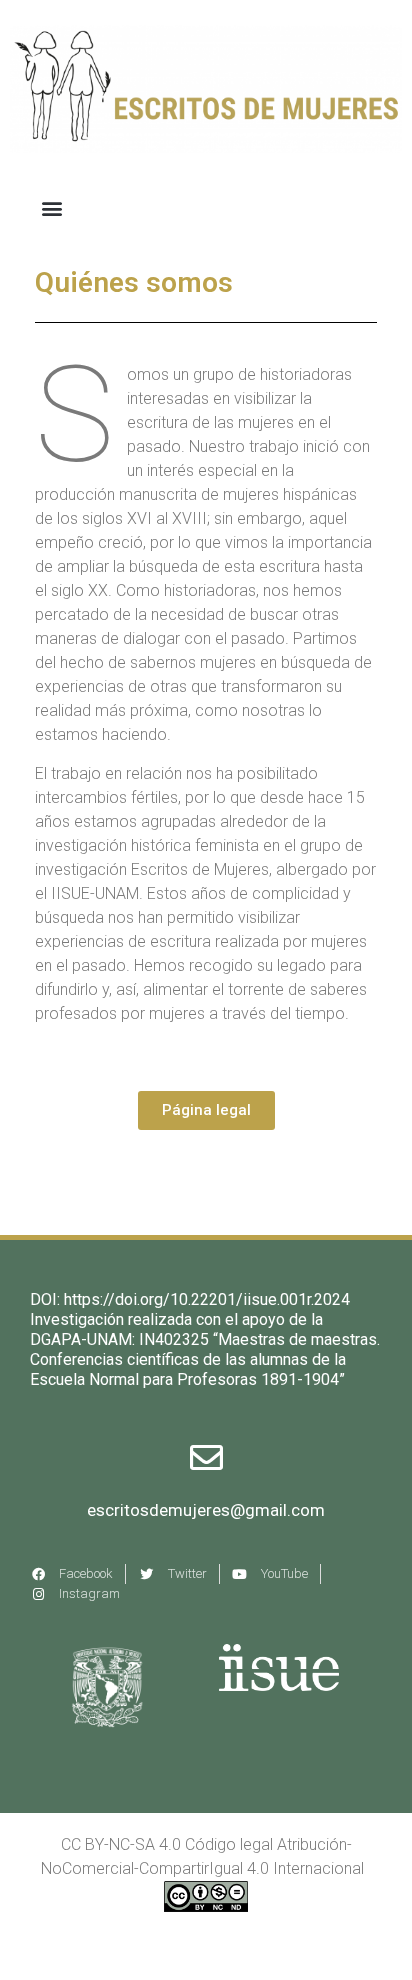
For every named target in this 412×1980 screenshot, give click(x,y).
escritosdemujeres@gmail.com (206, 1510)
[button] (51, 207)
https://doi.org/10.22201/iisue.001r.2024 (207, 1299)
